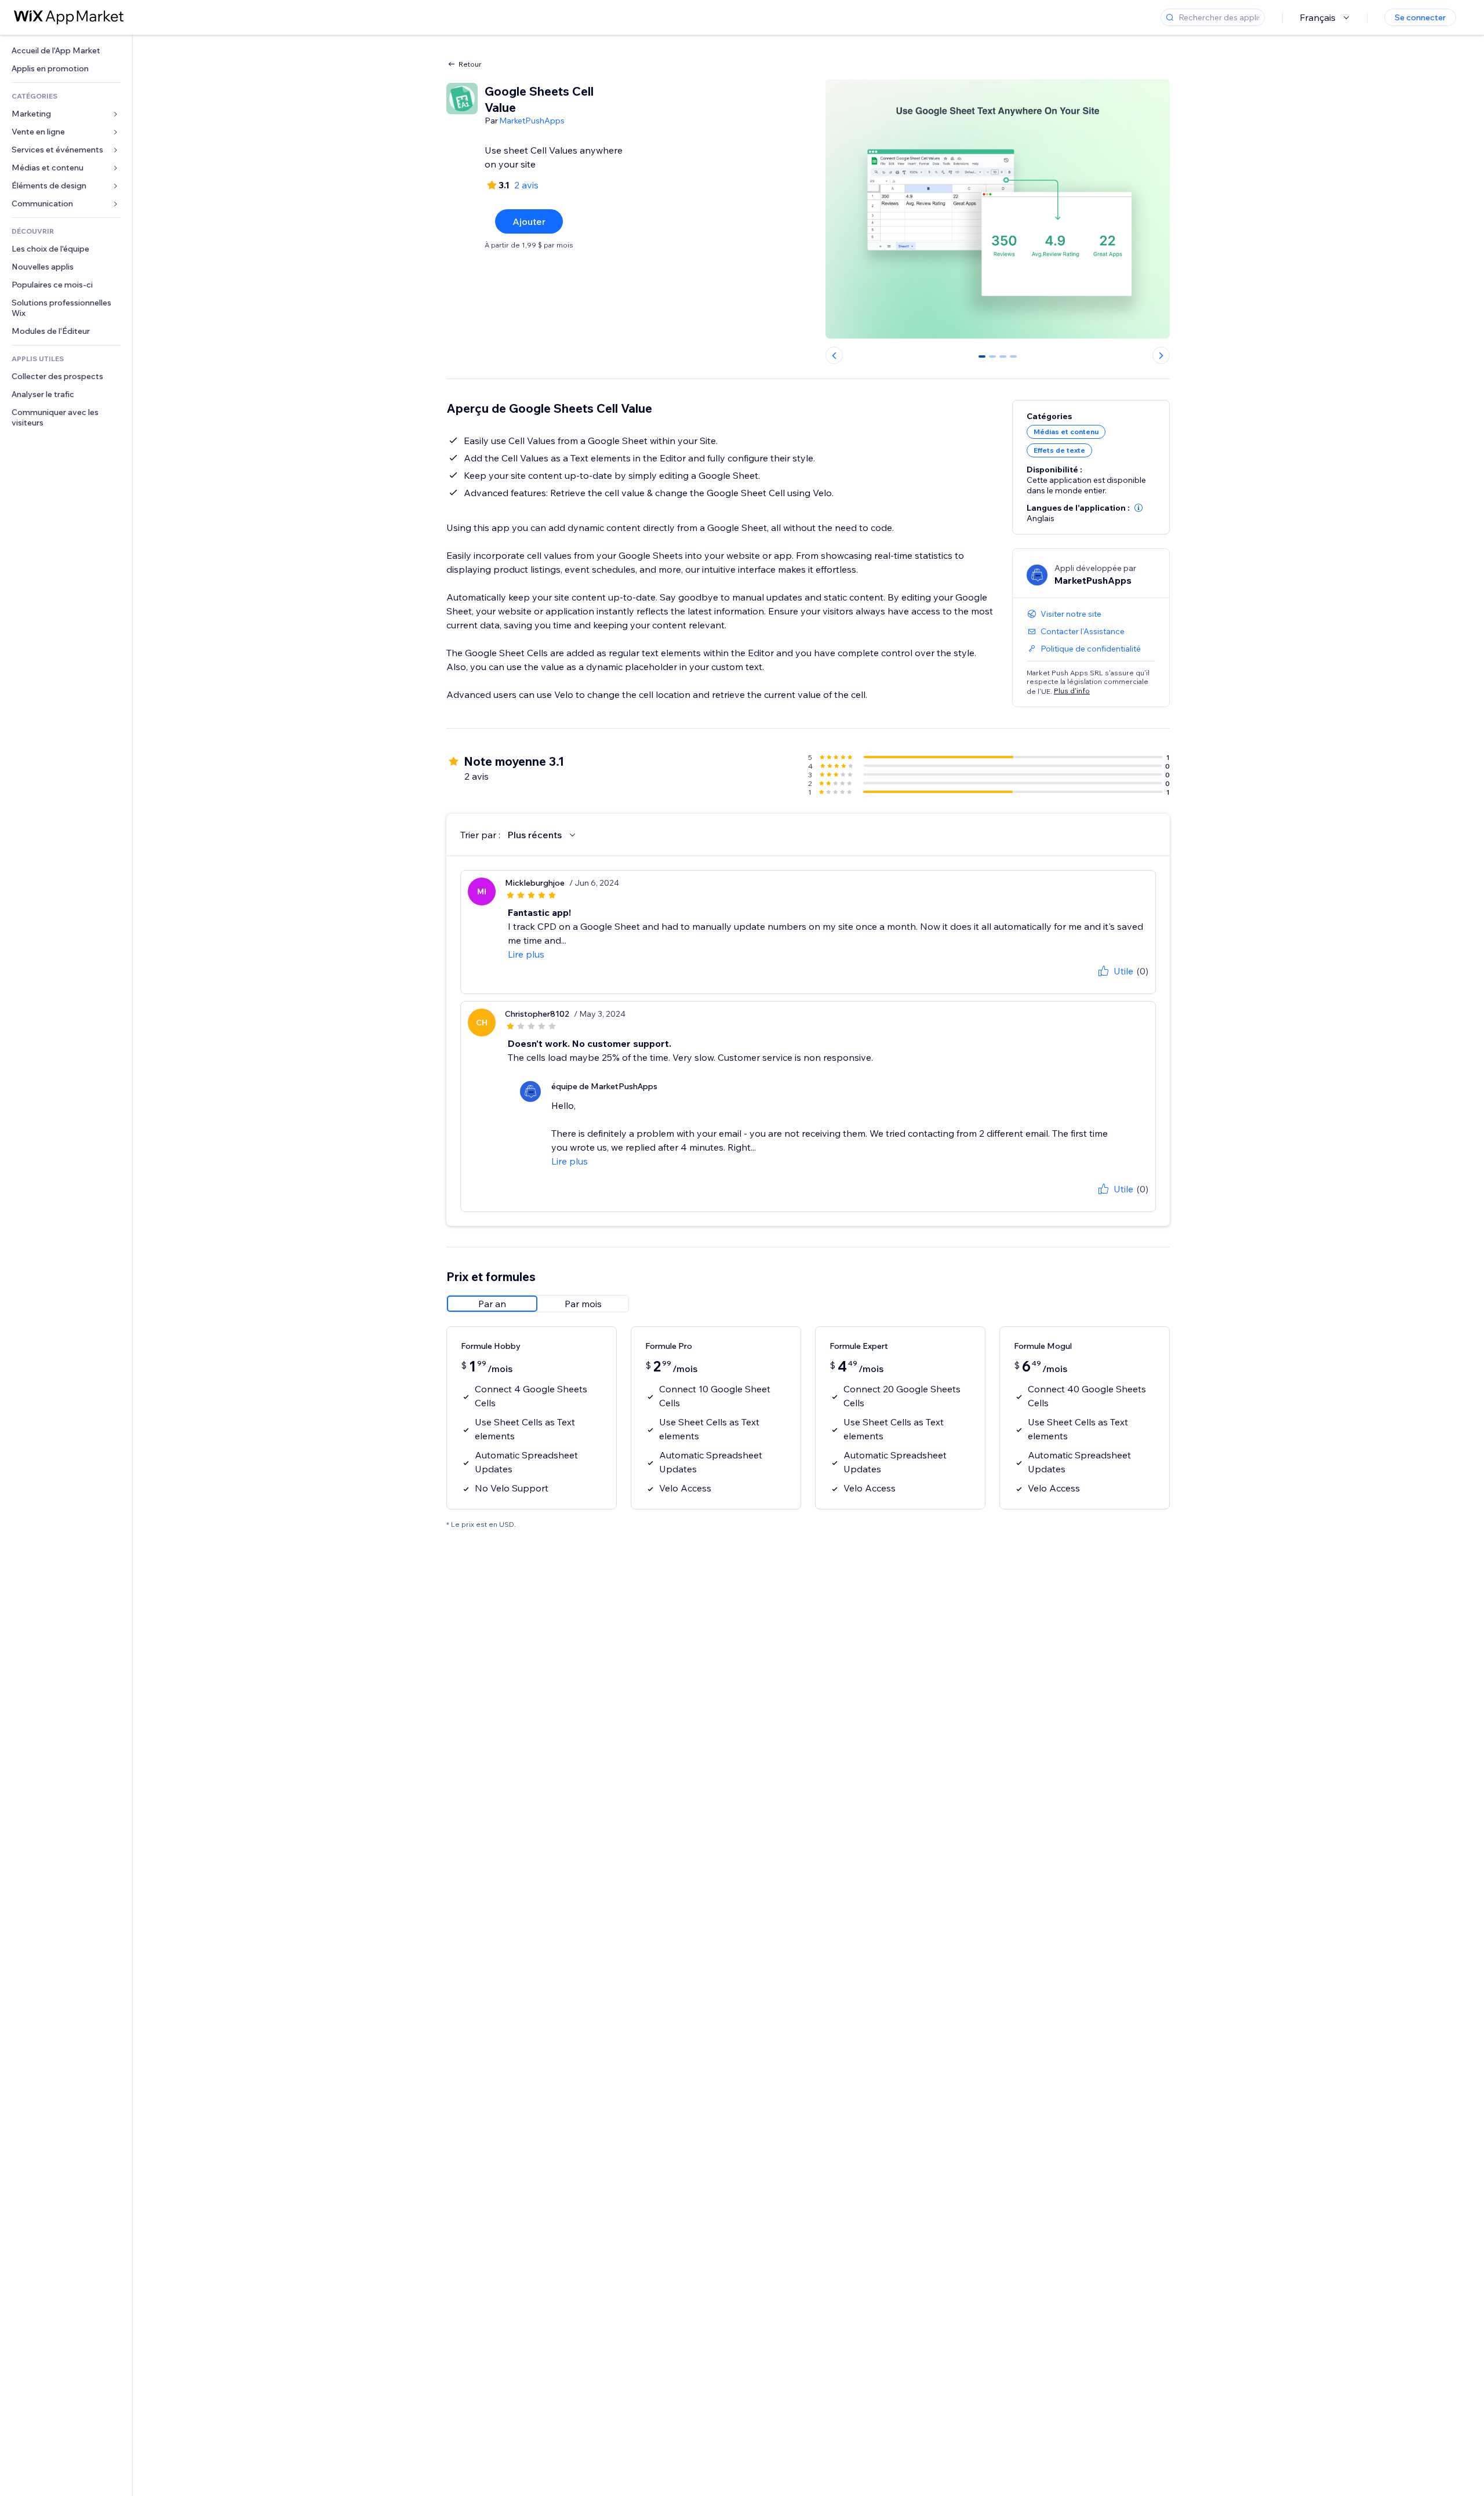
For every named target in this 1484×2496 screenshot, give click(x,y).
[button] (1139, 508)
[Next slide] (1161, 355)
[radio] (492, 1304)
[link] (66, 51)
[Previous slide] (834, 355)
